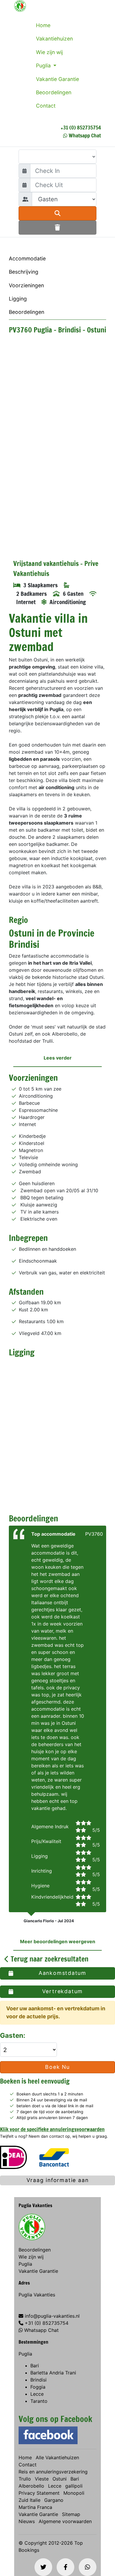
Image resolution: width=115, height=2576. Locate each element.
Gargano (54, 2500)
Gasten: (13, 2035)
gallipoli (74, 2486)
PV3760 (94, 1534)
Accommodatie (27, 258)
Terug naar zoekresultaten (49, 1959)
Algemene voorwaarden (65, 2521)
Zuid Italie (29, 2500)
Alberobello (31, 2486)
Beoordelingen (54, 92)
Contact (46, 106)
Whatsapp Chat (85, 135)
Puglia (44, 65)
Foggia (38, 2387)
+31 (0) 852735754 (81, 127)
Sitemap (71, 2514)
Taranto (39, 2401)
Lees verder (58, 1058)
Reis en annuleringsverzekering (53, 2472)
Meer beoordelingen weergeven (58, 1941)
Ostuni (60, 2479)
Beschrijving (24, 272)
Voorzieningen (26, 285)
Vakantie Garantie (57, 79)
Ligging (18, 299)
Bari (35, 2366)
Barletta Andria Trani (53, 2373)
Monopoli (74, 2493)
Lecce (37, 2394)
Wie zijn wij (49, 52)
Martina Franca (35, 2507)
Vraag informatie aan (58, 2180)
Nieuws (27, 2521)
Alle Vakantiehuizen (57, 2457)
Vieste (42, 2479)
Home (43, 25)
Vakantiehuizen (54, 39)
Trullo (25, 2479)
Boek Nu (57, 2067)
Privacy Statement (39, 2493)
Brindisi (38, 2380)
